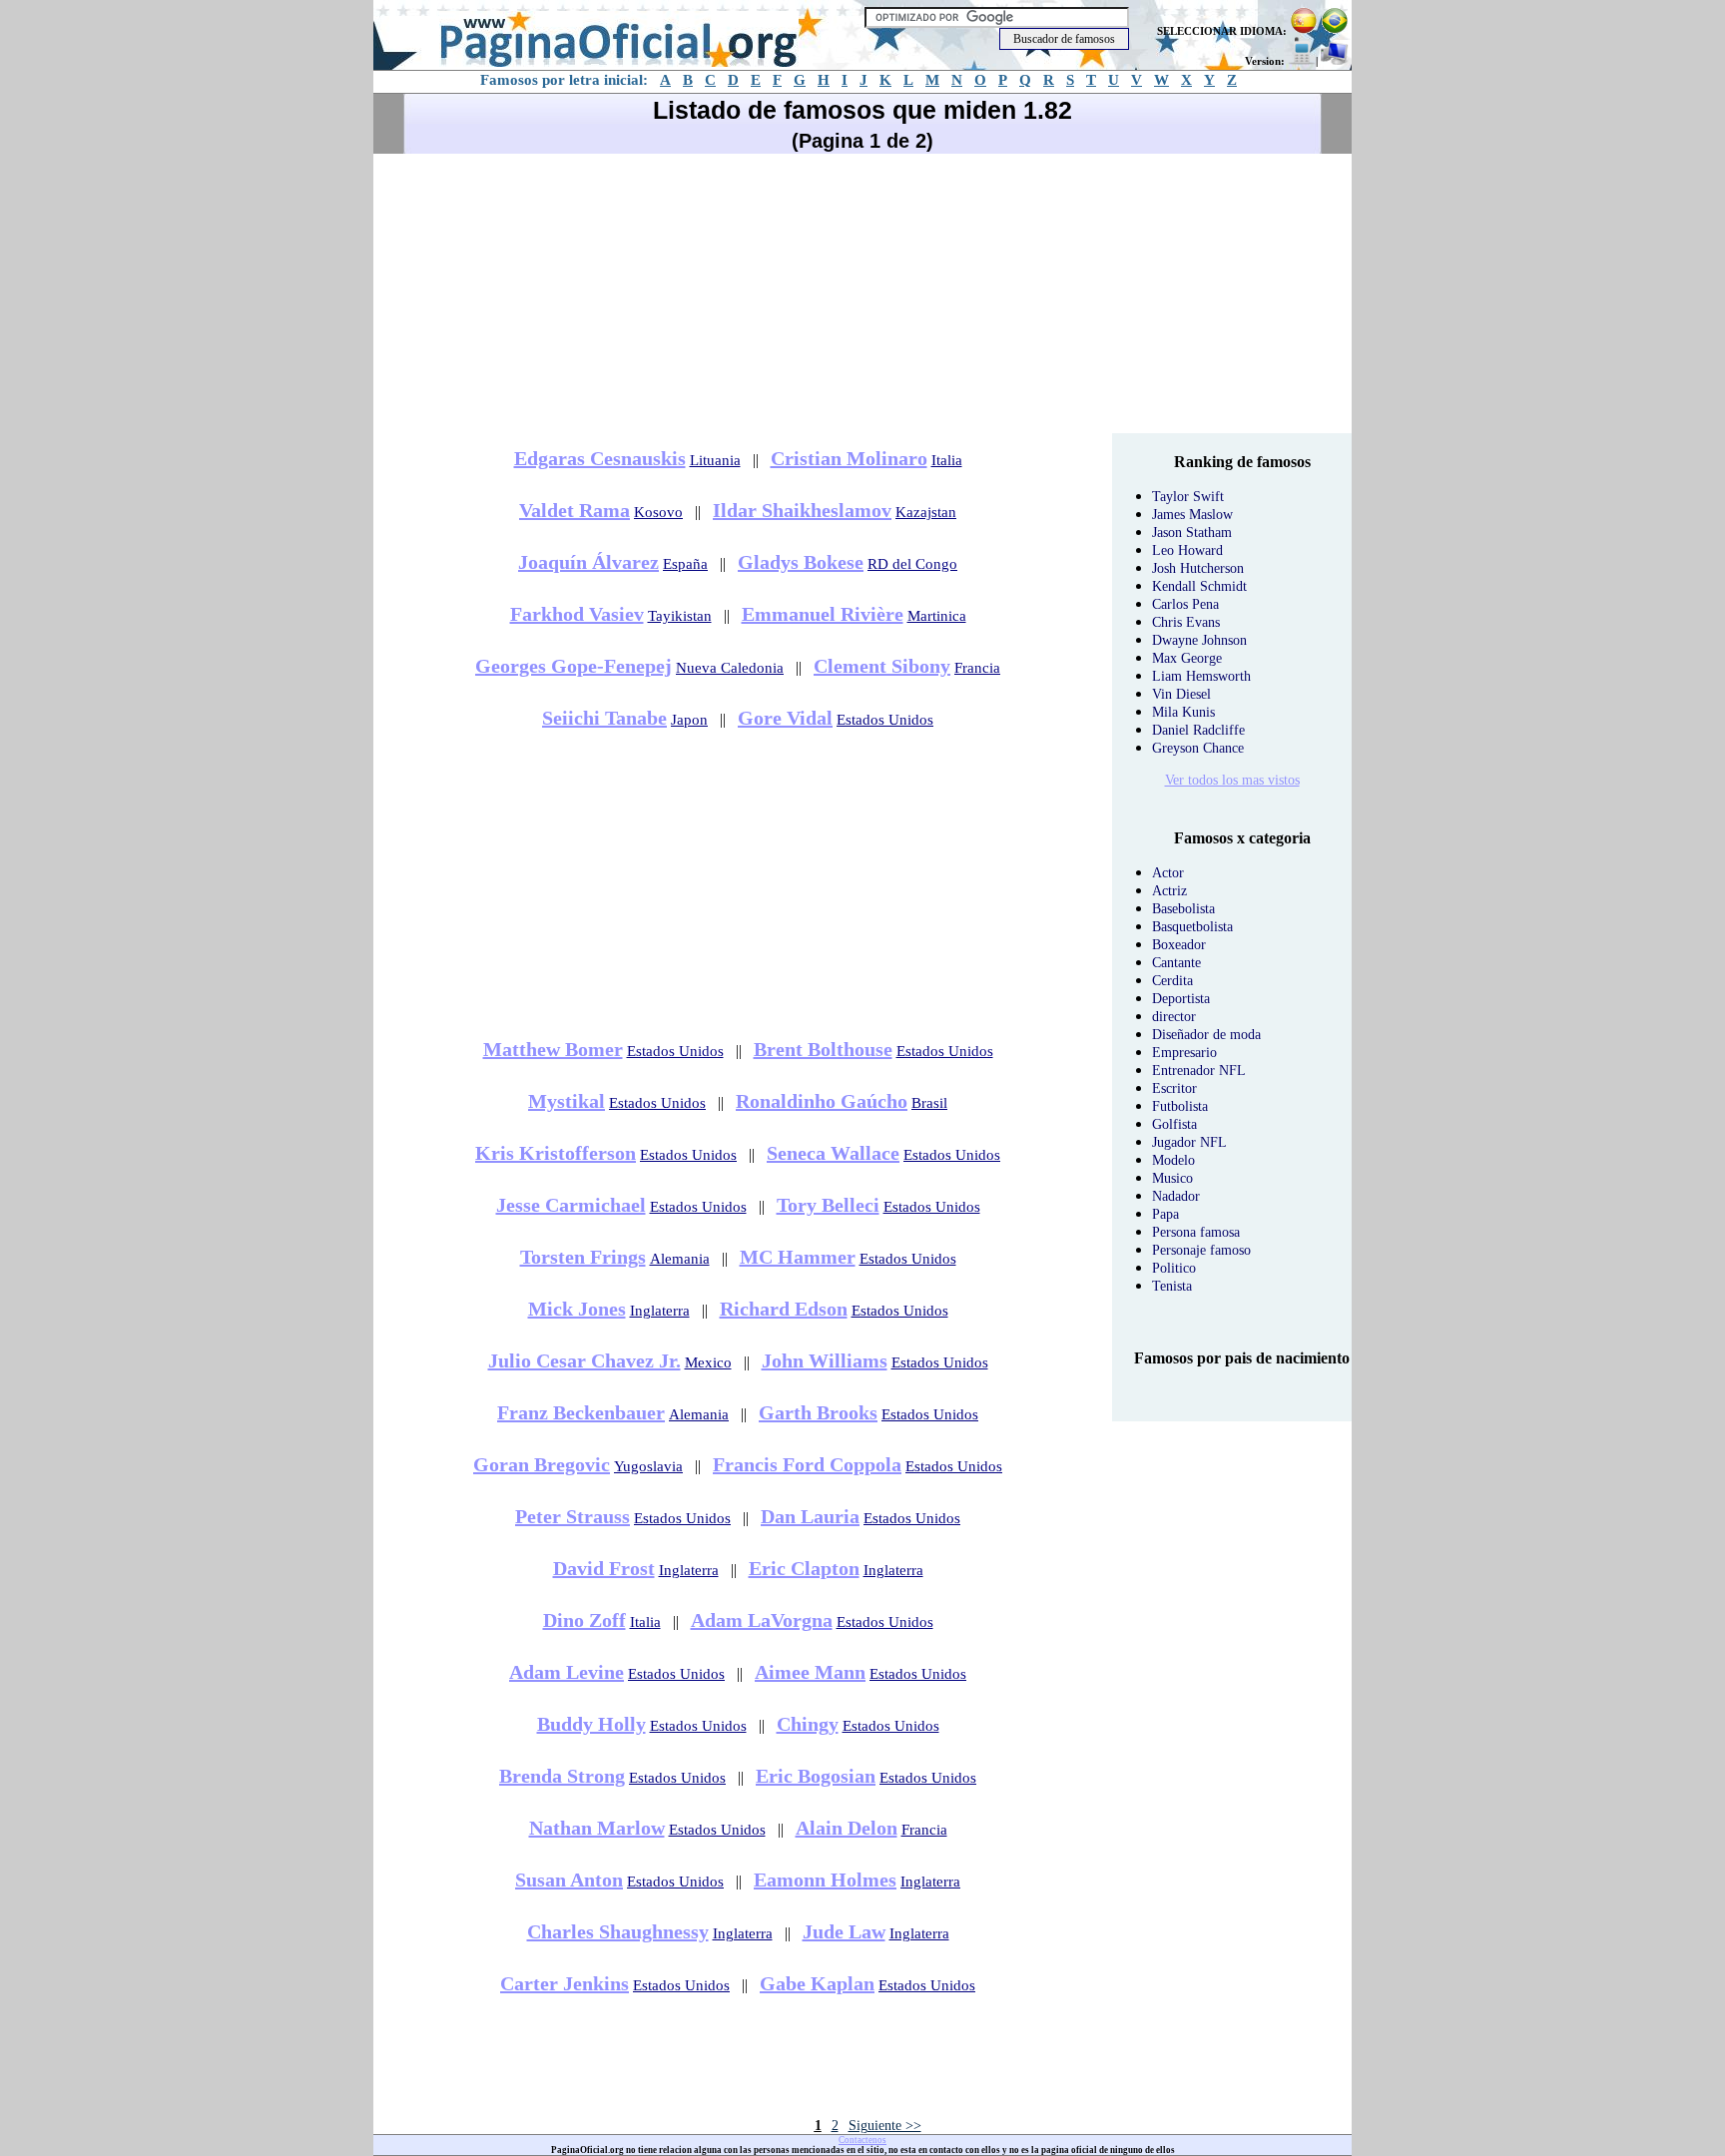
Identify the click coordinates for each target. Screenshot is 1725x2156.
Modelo (1173, 1160)
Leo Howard (1187, 550)
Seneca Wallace (833, 1153)
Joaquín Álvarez (588, 562)
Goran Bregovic (542, 1464)
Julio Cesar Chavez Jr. (584, 1360)
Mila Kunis (1183, 712)
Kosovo (658, 512)
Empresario (1184, 1053)
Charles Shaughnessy (618, 1931)
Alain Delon (847, 1828)
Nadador (1176, 1196)
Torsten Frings (583, 1257)
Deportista (1181, 999)
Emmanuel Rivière (823, 614)
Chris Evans (1186, 622)
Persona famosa (1196, 1232)
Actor (1168, 873)
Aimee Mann (810, 1672)
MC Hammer (798, 1257)
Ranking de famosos (1242, 462)
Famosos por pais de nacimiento (1242, 1358)
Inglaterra (660, 1311)
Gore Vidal (785, 718)
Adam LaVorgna (762, 1620)
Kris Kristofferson (556, 1153)
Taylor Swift (1188, 497)
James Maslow (1192, 515)
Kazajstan (926, 512)
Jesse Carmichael (571, 1205)
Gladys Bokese (801, 562)
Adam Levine (567, 1672)
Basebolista (1183, 909)
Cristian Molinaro (849, 458)
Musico (1172, 1178)
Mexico (708, 1362)
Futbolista (1180, 1106)
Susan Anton (569, 1880)
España (685, 564)
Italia (947, 460)
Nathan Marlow (597, 1828)
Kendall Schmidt (1199, 586)
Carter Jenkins (565, 1983)
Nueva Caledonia (730, 668)
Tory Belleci (828, 1205)
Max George (1187, 658)
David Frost (604, 1568)
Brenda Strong (562, 1776)
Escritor (1174, 1088)
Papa (1165, 1214)
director (1174, 1017)
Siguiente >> (885, 2126)
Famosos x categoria (1242, 838)
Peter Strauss (573, 1516)
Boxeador (1179, 945)
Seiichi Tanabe (604, 718)
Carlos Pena (1185, 604)
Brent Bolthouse (823, 1049)
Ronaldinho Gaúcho (822, 1101)
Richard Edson (784, 1309)
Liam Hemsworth (1201, 676)
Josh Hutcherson (1198, 568)
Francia (977, 668)
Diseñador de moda (1206, 1035)
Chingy (808, 1724)
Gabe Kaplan (817, 1983)
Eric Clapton (804, 1568)
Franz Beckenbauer (581, 1412)
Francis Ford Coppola (807, 1464)
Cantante (1176, 963)
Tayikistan (680, 616)
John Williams (825, 1360)
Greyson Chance (1198, 748)
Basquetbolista (1192, 927)
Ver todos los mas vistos (1232, 780)
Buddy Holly (591, 1724)
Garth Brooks (818, 1412)
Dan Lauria (810, 1516)
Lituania (715, 460)
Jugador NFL (1189, 1142)
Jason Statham (1192, 533)
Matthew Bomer (553, 1049)
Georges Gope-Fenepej (574, 666)
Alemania (680, 1259)
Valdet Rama (575, 510)
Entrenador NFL (1199, 1071)
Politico (1174, 1268)
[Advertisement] (862, 293)
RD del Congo (912, 564)
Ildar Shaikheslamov (802, 510)
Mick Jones (577, 1309)
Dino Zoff (584, 1620)
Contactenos (862, 2140)
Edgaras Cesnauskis (600, 458)
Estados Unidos (885, 720)
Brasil (929, 1103)
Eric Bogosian (816, 1776)
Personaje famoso (1201, 1250)
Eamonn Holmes (825, 1880)
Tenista (1172, 1286)
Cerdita (1172, 981)
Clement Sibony (882, 666)
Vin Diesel (1181, 694)
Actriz (1169, 891)
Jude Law (844, 1931)
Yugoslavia (648, 1466)
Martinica (937, 616)
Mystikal (567, 1101)
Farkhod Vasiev (577, 614)
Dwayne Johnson (1199, 640)
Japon (689, 720)
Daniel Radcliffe (1198, 730)
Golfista (1174, 1124)
